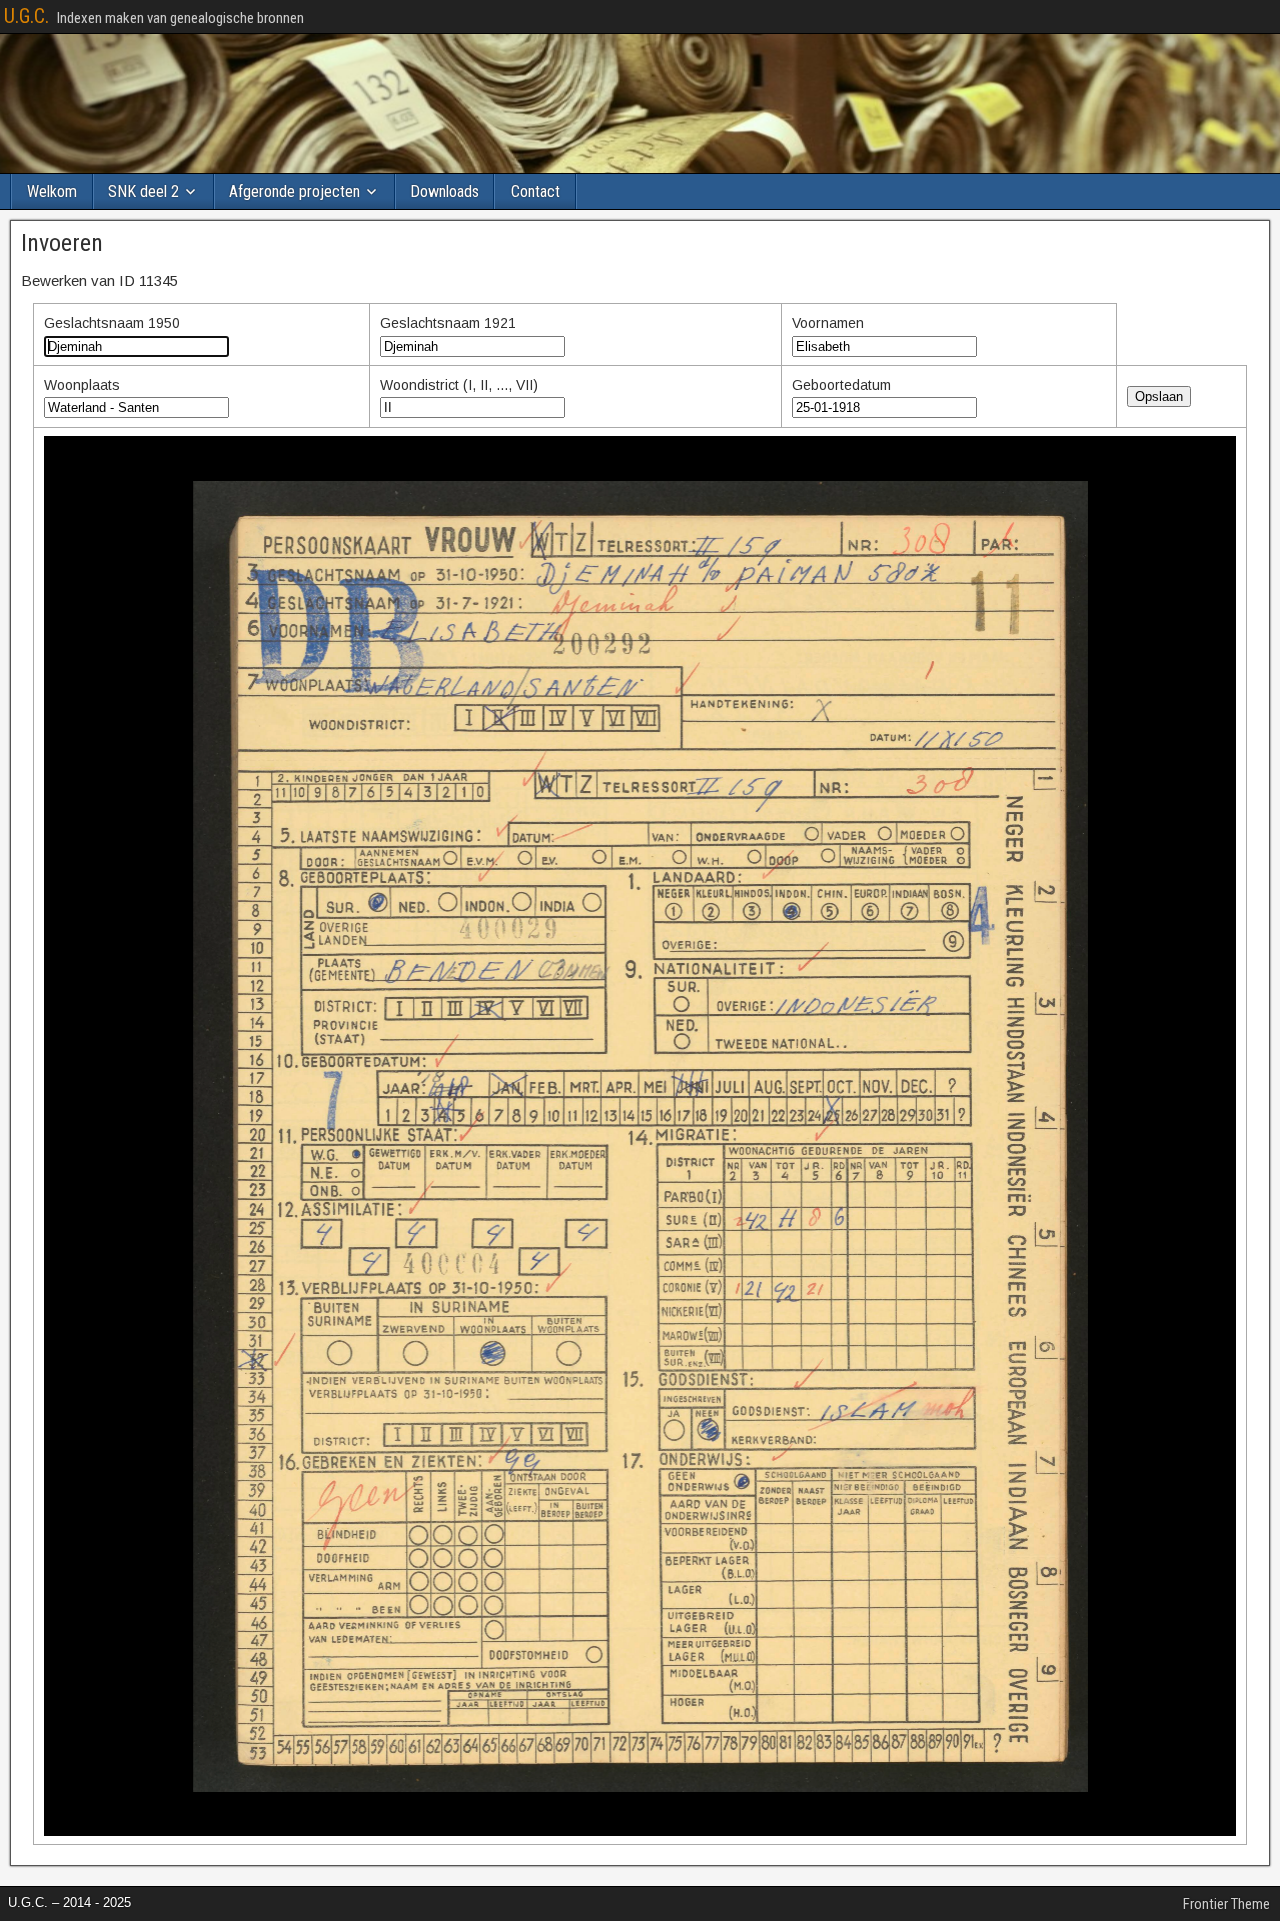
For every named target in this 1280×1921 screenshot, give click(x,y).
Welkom (52, 191)
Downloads (444, 191)
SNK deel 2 (143, 191)
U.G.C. (26, 16)
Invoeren (62, 243)
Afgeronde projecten (294, 191)
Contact (535, 191)
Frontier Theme (1226, 1904)
